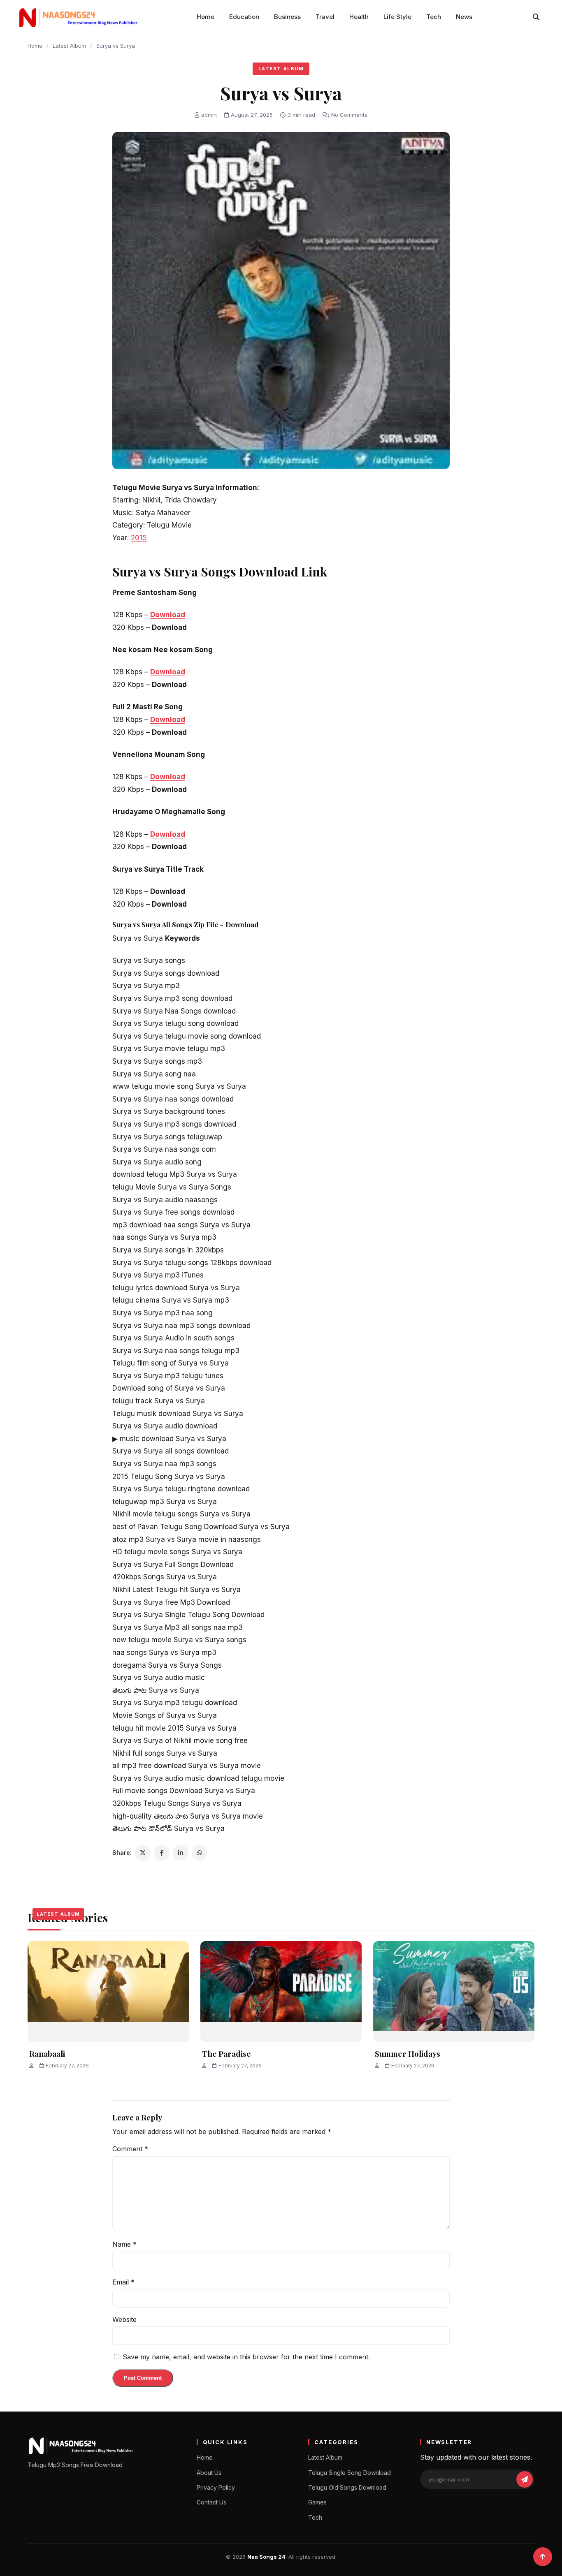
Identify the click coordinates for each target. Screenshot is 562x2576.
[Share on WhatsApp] (200, 1853)
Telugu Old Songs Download (347, 2487)
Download (168, 615)
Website (124, 2319)
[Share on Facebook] (162, 1853)
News (464, 17)
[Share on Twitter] (143, 1853)
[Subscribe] (525, 2479)
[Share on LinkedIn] (181, 1853)
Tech (434, 17)
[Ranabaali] (108, 1992)
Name (124, 2244)
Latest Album (69, 46)
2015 (139, 538)
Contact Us (211, 2502)
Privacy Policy (216, 2487)
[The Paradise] (281, 1992)
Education (244, 17)
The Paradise (226, 2053)
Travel (325, 17)
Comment (130, 2149)
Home (206, 17)
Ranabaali (47, 2053)
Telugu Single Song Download (350, 2473)
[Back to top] (543, 2557)
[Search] (536, 17)
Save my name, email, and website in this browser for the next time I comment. (246, 2357)
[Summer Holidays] (454, 1992)
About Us (209, 2473)
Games (317, 2502)
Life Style (397, 17)
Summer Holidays (408, 2053)
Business (287, 17)
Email (123, 2282)
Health (359, 17)
